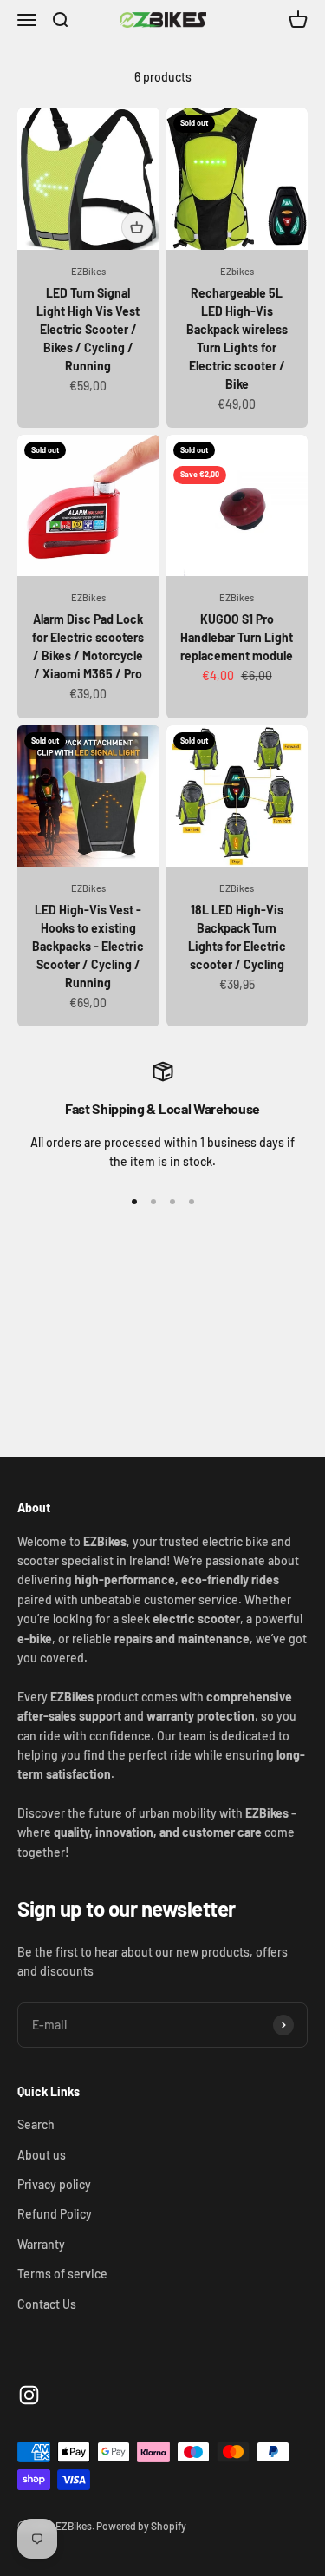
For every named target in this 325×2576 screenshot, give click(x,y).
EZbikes (237, 271)
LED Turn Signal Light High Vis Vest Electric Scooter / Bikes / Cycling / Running (88, 329)
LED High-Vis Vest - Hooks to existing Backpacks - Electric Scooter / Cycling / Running (88, 946)
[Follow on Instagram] (29, 2395)
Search (36, 2124)
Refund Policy (55, 2214)
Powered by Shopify (141, 2526)
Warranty (41, 2244)
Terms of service (62, 2274)
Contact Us (47, 2304)
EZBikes (88, 271)
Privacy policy (54, 2184)
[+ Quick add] (137, 227)
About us (42, 2155)
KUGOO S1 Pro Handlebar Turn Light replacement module (237, 637)
